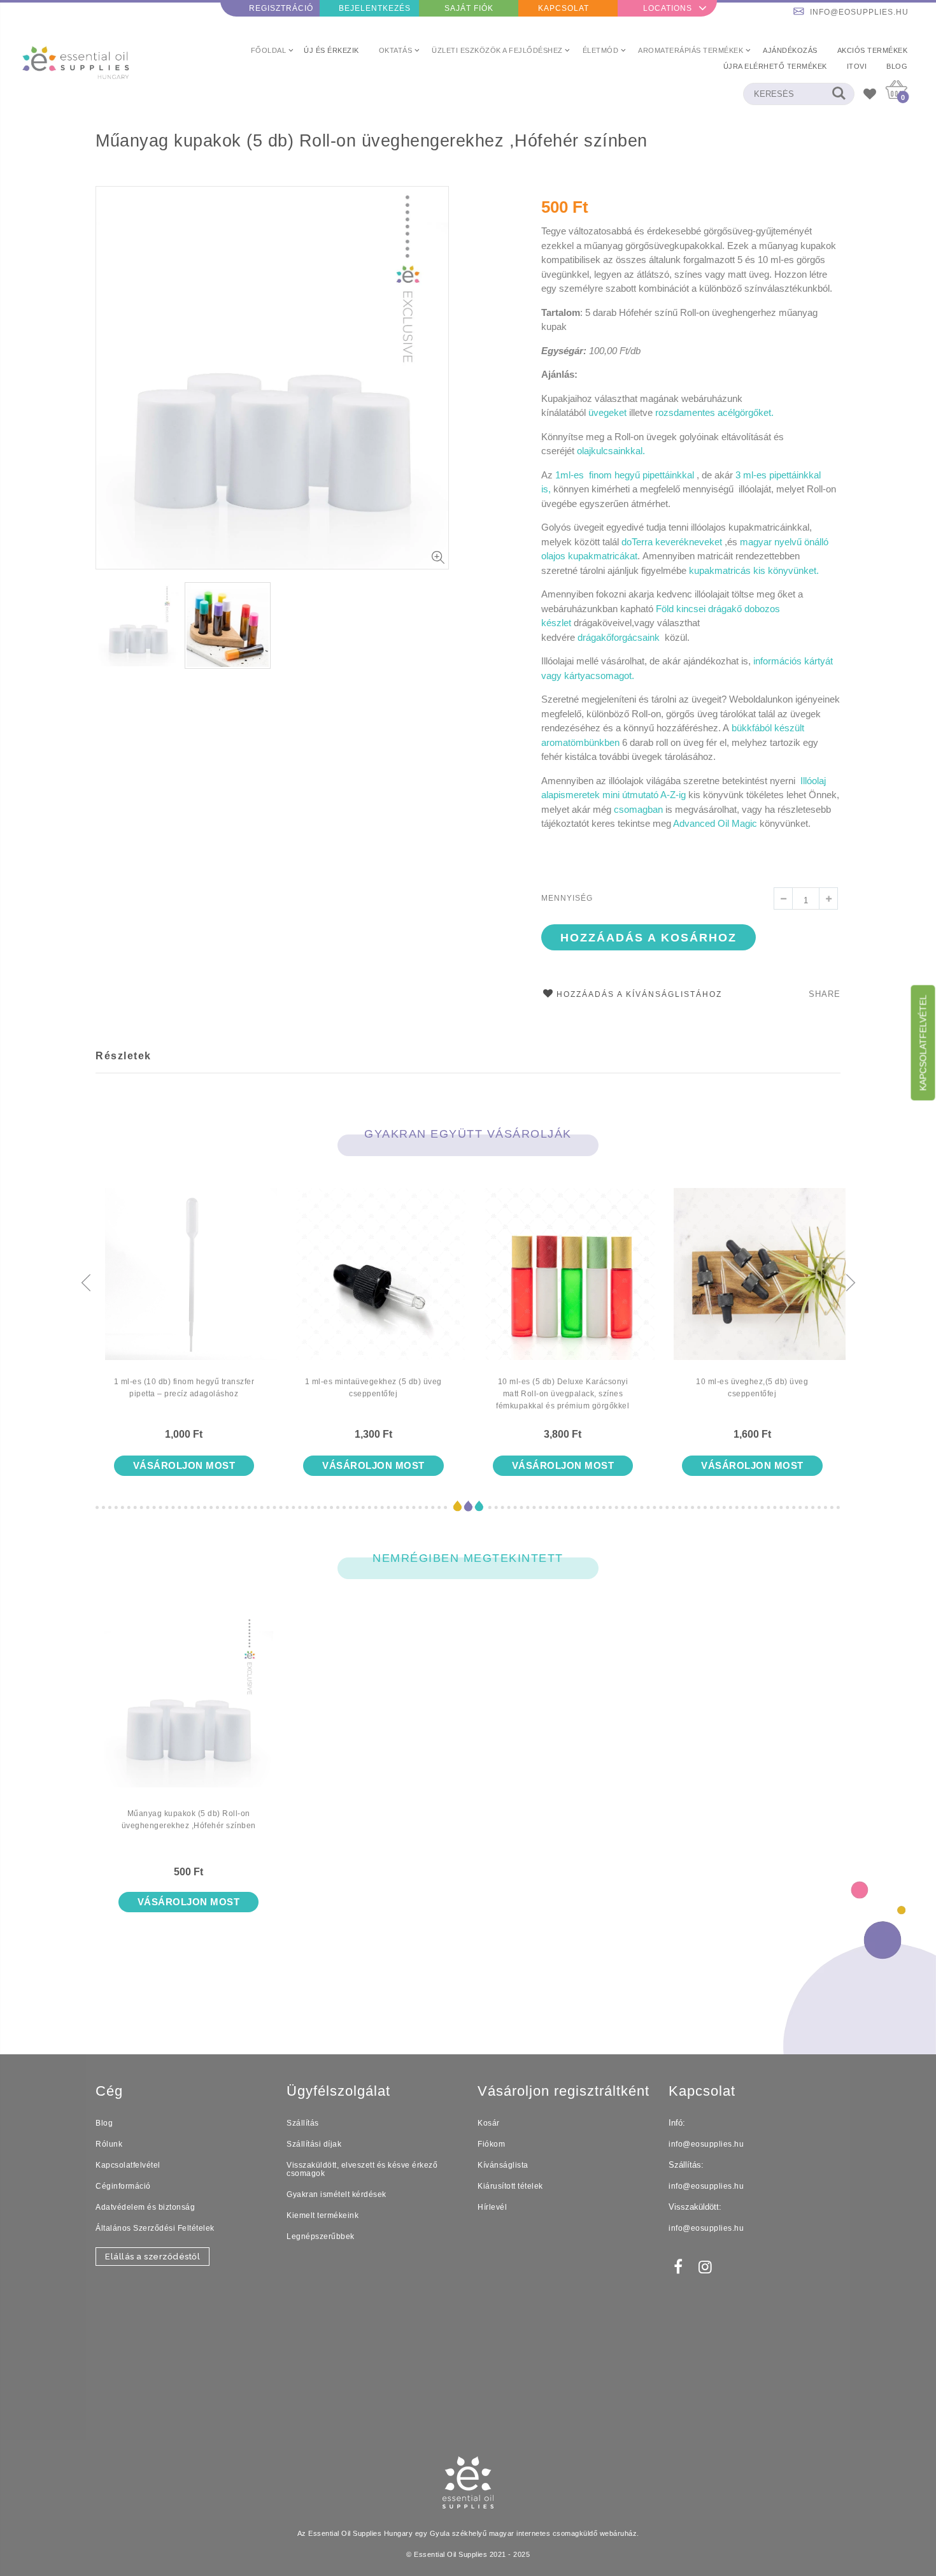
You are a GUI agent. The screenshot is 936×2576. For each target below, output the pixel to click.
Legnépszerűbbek (321, 2236)
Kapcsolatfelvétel (128, 2165)
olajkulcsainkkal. (611, 451)
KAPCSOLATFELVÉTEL (923, 1042)
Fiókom (491, 2144)
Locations (668, 8)
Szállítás (303, 2123)
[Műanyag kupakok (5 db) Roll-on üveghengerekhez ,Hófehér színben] (188, 1712)
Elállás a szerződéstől (152, 2257)
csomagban (640, 809)
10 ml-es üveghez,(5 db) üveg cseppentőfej (752, 1388)
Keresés (838, 94)
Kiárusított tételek (510, 2186)
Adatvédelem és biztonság (145, 2207)
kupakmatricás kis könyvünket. (755, 570)
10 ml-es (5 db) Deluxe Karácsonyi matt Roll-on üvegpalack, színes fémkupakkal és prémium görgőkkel (563, 1394)
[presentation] (86, 1284)
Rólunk (109, 2144)
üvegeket (607, 412)
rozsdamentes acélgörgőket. (714, 412)
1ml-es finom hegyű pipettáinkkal (625, 475)
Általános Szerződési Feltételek (155, 2228)
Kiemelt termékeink (323, 2215)
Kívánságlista (503, 2165)
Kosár (489, 2123)
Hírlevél (492, 2207)
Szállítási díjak (314, 2144)
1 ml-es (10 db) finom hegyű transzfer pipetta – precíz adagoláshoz (184, 1388)
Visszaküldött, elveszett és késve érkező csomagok (362, 2169)
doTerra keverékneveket (672, 542)
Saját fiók (469, 8)
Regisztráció (281, 8)
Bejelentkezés (375, 8)
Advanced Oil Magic (716, 823)
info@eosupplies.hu (859, 12)
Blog (104, 2123)
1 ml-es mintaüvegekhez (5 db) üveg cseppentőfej (373, 1388)
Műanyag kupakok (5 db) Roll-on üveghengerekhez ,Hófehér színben (372, 141)
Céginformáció (123, 2186)
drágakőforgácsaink (620, 637)
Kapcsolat (564, 8)
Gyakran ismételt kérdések (337, 2194)
